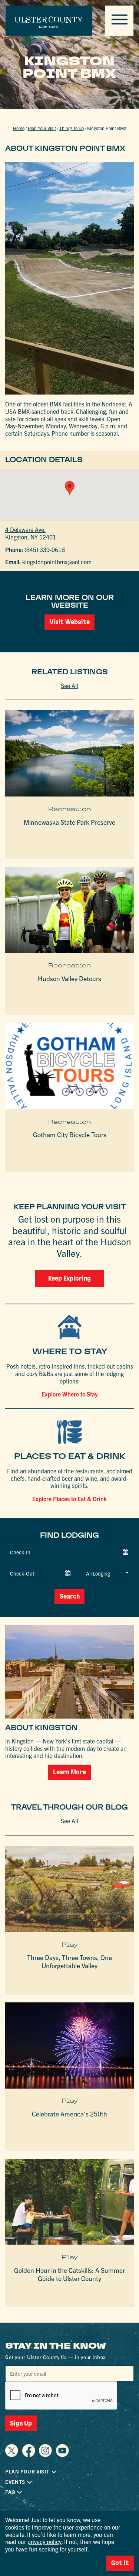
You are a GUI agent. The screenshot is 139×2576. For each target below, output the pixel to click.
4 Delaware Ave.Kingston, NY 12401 (31, 533)
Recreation (70, 809)
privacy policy (44, 2541)
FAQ (10, 2492)
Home (19, 128)
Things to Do (72, 128)
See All (69, 685)
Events (15, 2482)
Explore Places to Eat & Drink (69, 1499)
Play (70, 1945)
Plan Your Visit (42, 128)
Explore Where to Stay (70, 1394)
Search (70, 1596)
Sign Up (21, 2423)
